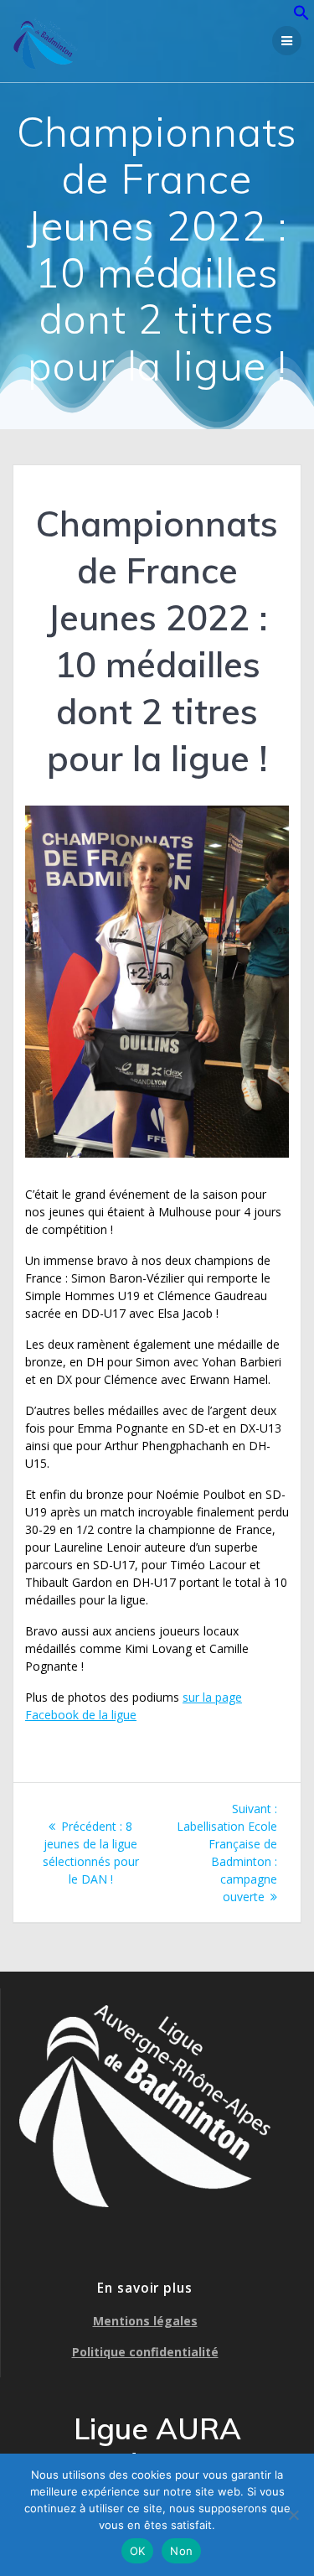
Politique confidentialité (145, 2352)
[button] (301, 16)
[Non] (293, 2515)
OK (138, 2551)
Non (181, 2551)
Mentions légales (145, 2321)
